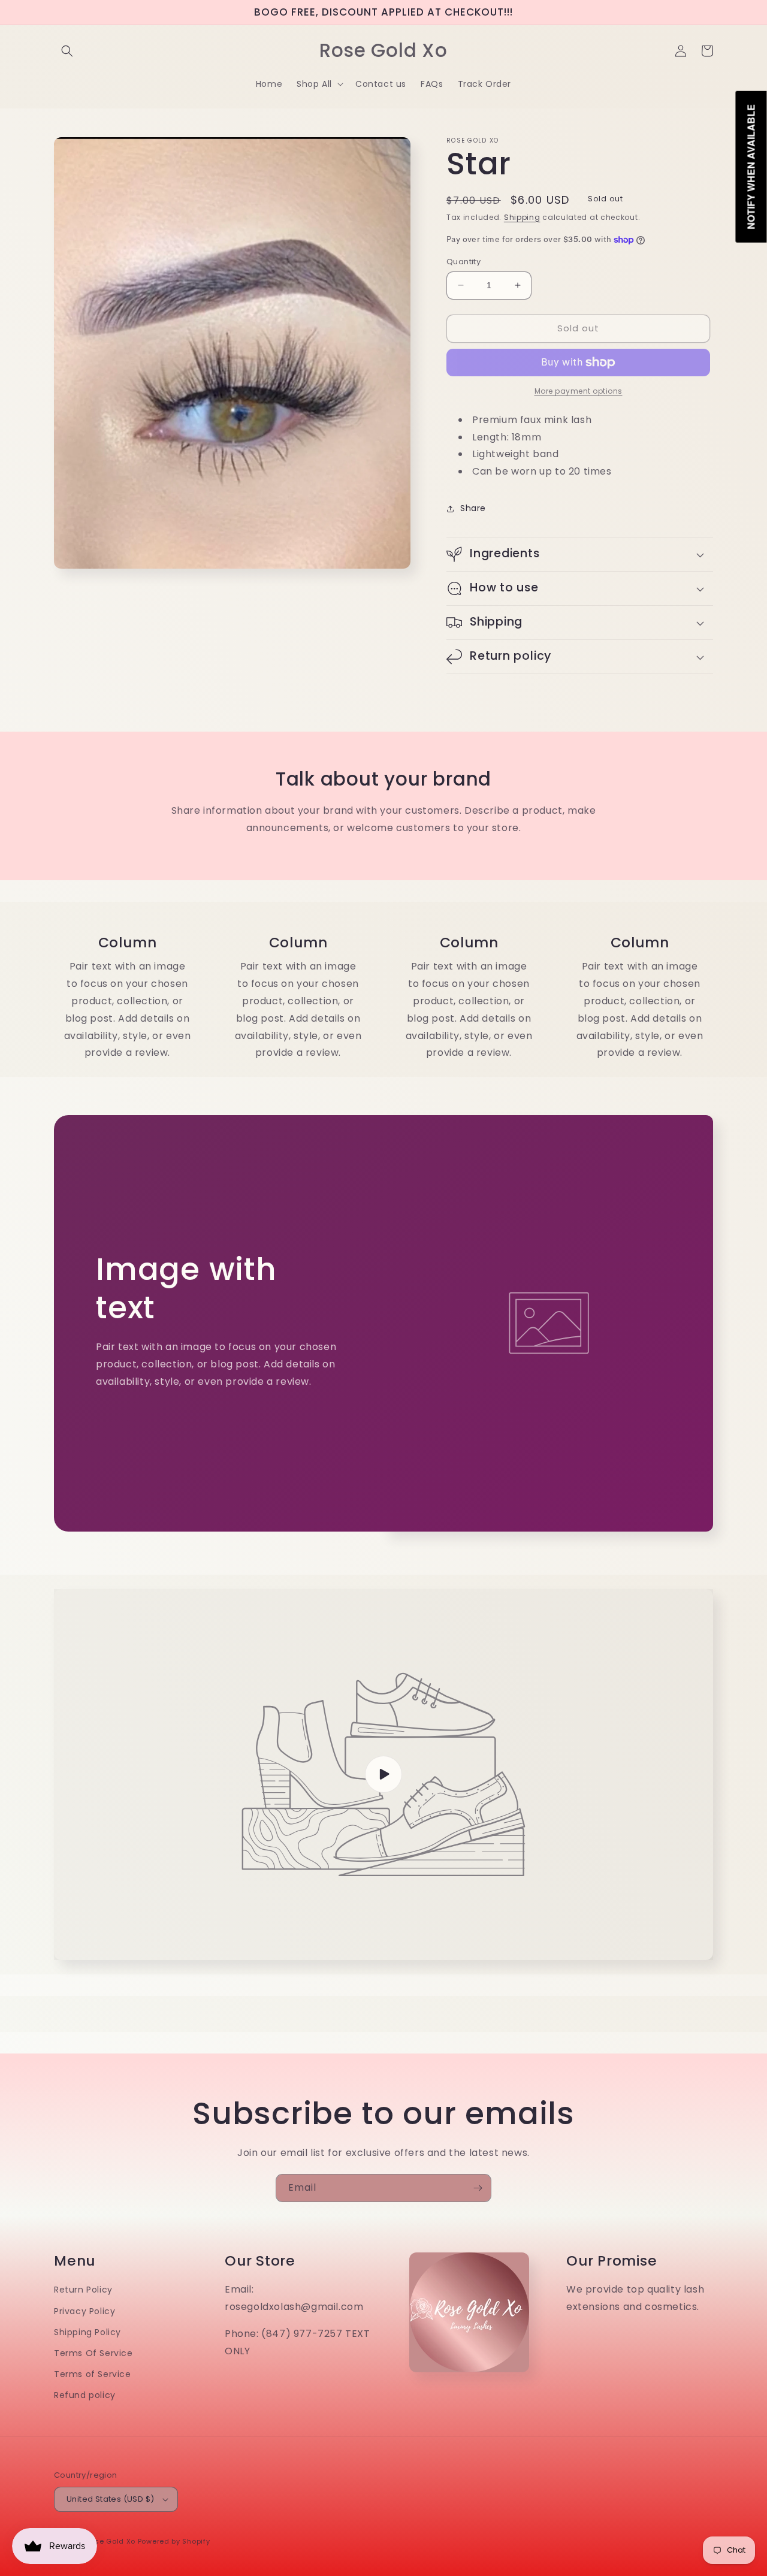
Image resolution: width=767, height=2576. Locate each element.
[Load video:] (383, 1775)
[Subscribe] (478, 2188)
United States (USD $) (110, 2499)
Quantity (463, 262)
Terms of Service (93, 2374)
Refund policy (85, 2395)
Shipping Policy (87, 2332)
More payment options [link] (579, 391)
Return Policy (83, 2290)
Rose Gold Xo (111, 2541)
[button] (67, 51)
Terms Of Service (93, 2353)
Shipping (522, 217)
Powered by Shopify (174, 2541)
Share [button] (473, 508)
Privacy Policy (84, 2311)
